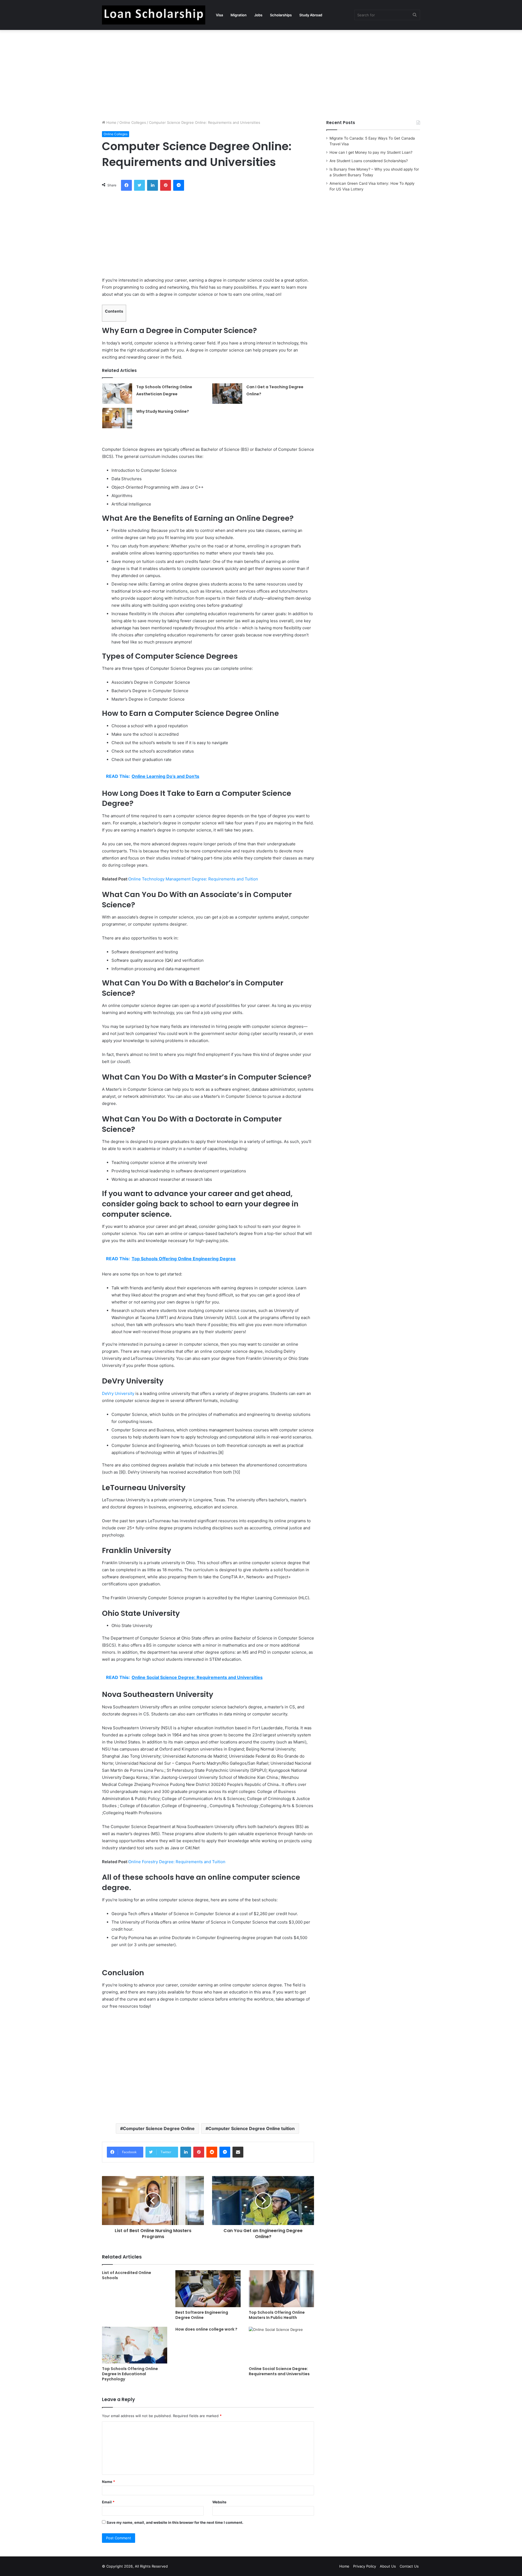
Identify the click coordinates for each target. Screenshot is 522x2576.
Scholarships (281, 15)
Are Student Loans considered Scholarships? (369, 161)
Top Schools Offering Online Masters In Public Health (277, 2315)
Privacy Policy (365, 2566)
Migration (239, 15)
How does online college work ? (206, 2329)
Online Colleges (133, 122)
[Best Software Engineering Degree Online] (208, 2289)
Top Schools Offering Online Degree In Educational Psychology (130, 2374)
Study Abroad (311, 15)
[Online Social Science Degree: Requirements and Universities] (281, 2345)
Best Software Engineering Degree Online (202, 2315)
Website (219, 2502)
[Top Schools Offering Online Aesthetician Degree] (117, 394)
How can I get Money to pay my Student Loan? (371, 152)
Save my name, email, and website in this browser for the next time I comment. (175, 2522)
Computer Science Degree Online (159, 2128)
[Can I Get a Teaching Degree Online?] (227, 394)
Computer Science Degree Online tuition (251, 2128)
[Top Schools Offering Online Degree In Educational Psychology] (135, 2345)
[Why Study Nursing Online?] (117, 418)
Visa (219, 15)
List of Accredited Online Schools (127, 2275)
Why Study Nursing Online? (163, 411)
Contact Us (409, 2566)
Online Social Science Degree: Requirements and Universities (279, 2371)
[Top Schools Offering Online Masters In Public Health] (281, 2289)
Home (111, 122)
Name (108, 2482)
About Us (388, 2566)
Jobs (258, 15)
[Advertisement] (261, 73)
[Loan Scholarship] (154, 15)
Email (108, 2502)
